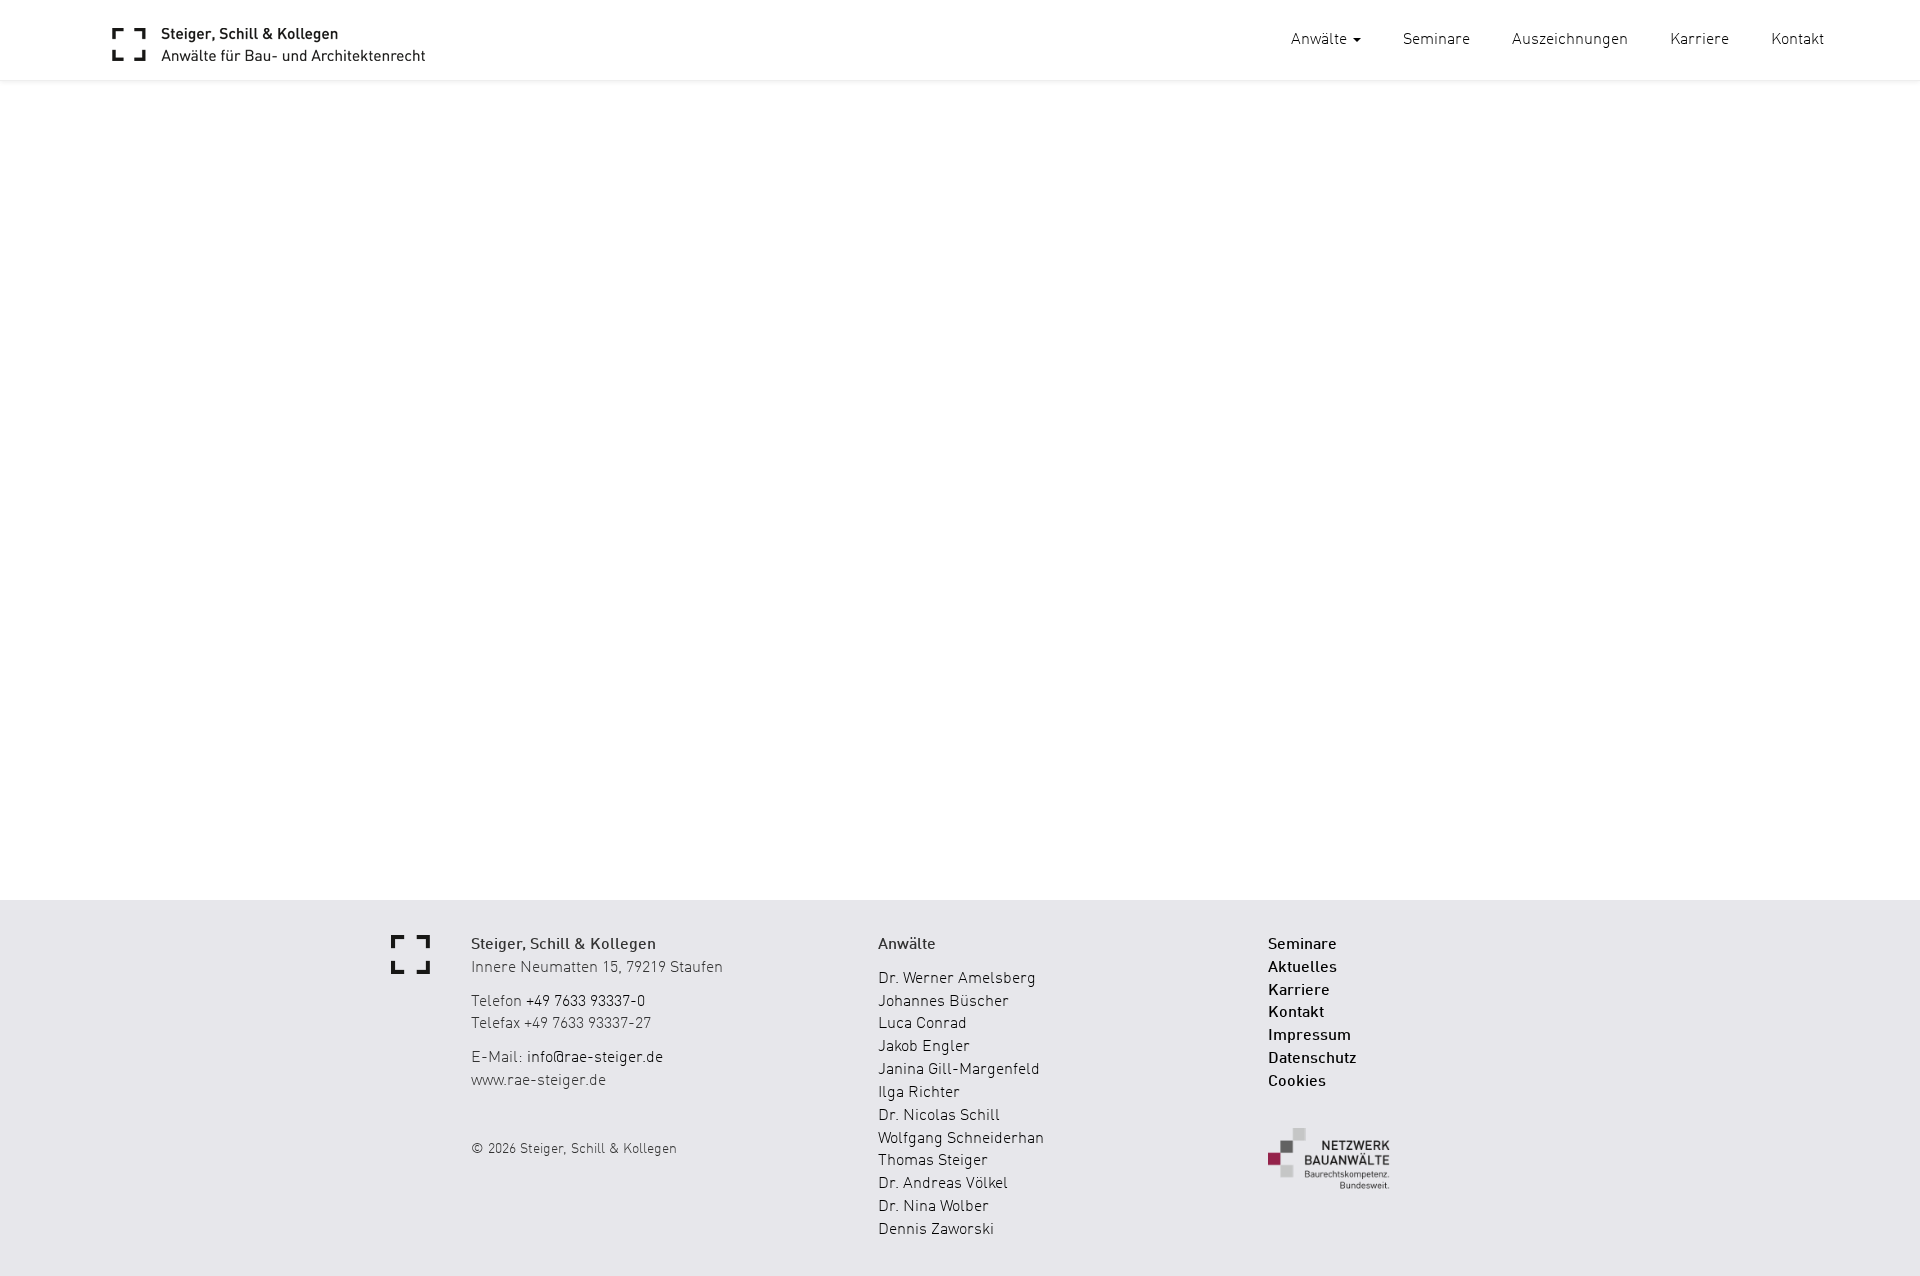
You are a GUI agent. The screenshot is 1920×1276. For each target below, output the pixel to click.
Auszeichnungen (1570, 40)
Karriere (1699, 40)
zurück (152, 342)
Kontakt (1797, 40)
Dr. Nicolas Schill (939, 1116)
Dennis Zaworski (936, 1230)
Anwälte (1321, 40)
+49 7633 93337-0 (585, 1002)
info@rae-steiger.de (595, 1058)
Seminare (1436, 40)
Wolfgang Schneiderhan (961, 1139)
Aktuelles (1302, 968)
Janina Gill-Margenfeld (959, 1070)
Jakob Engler (924, 1047)
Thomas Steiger (933, 1161)
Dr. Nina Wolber (933, 1207)
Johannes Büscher (943, 1002)
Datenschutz (1312, 1059)
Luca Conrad (922, 1024)
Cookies (1297, 1082)
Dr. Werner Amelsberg (957, 979)
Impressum (1309, 1036)
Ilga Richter (919, 1093)
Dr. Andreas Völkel (943, 1184)
